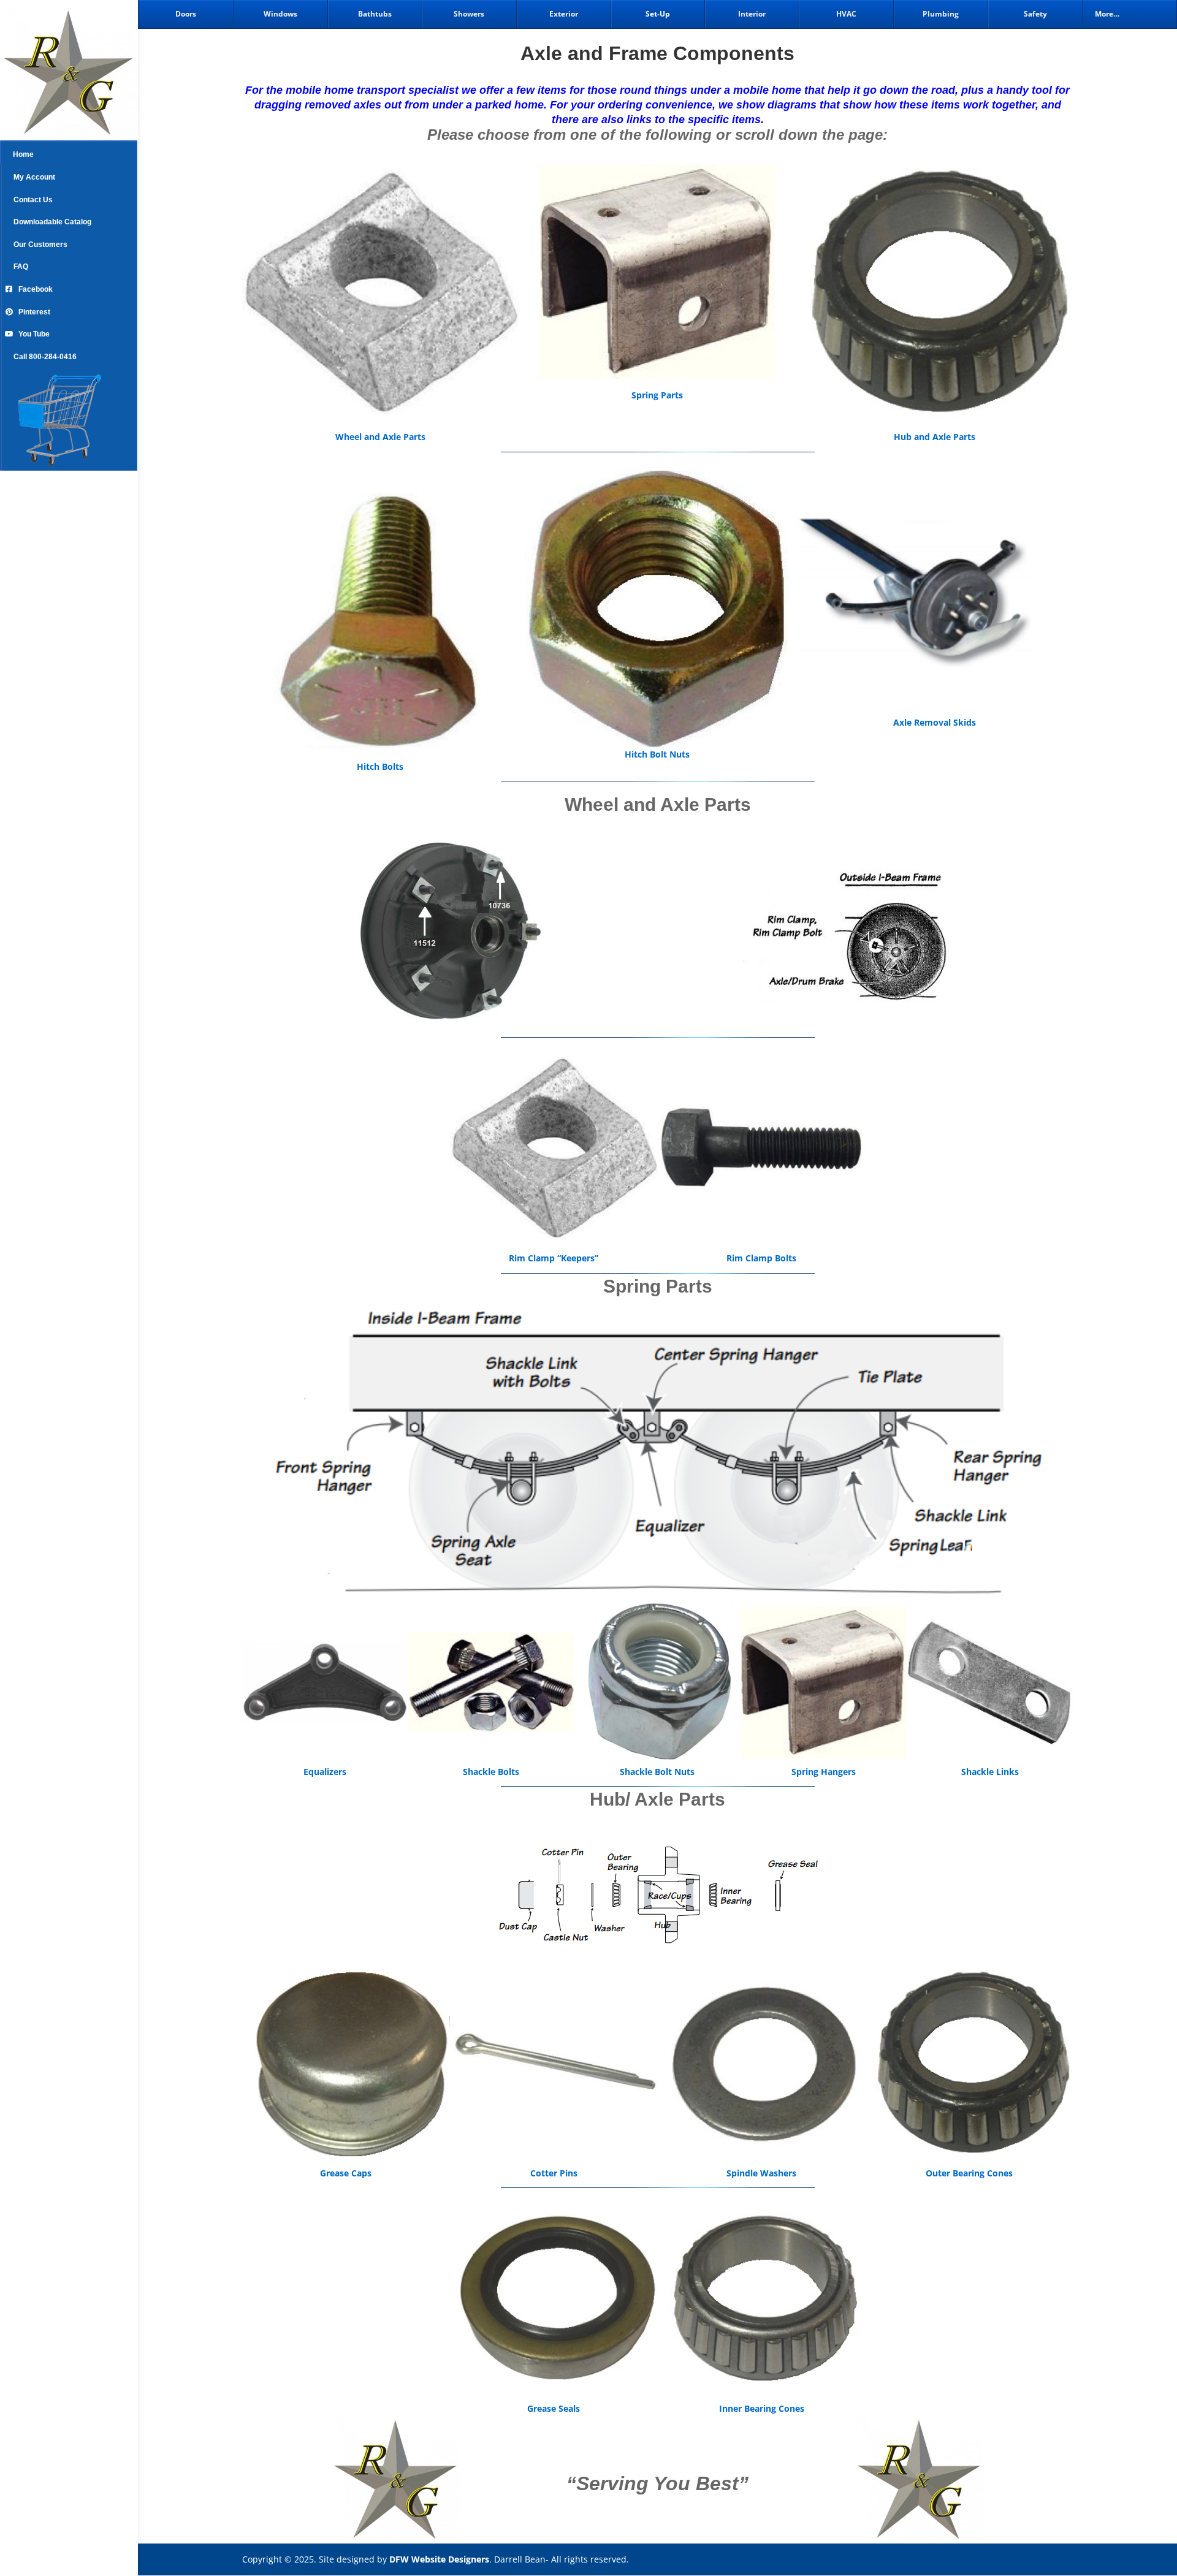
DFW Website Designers (439, 2559)
